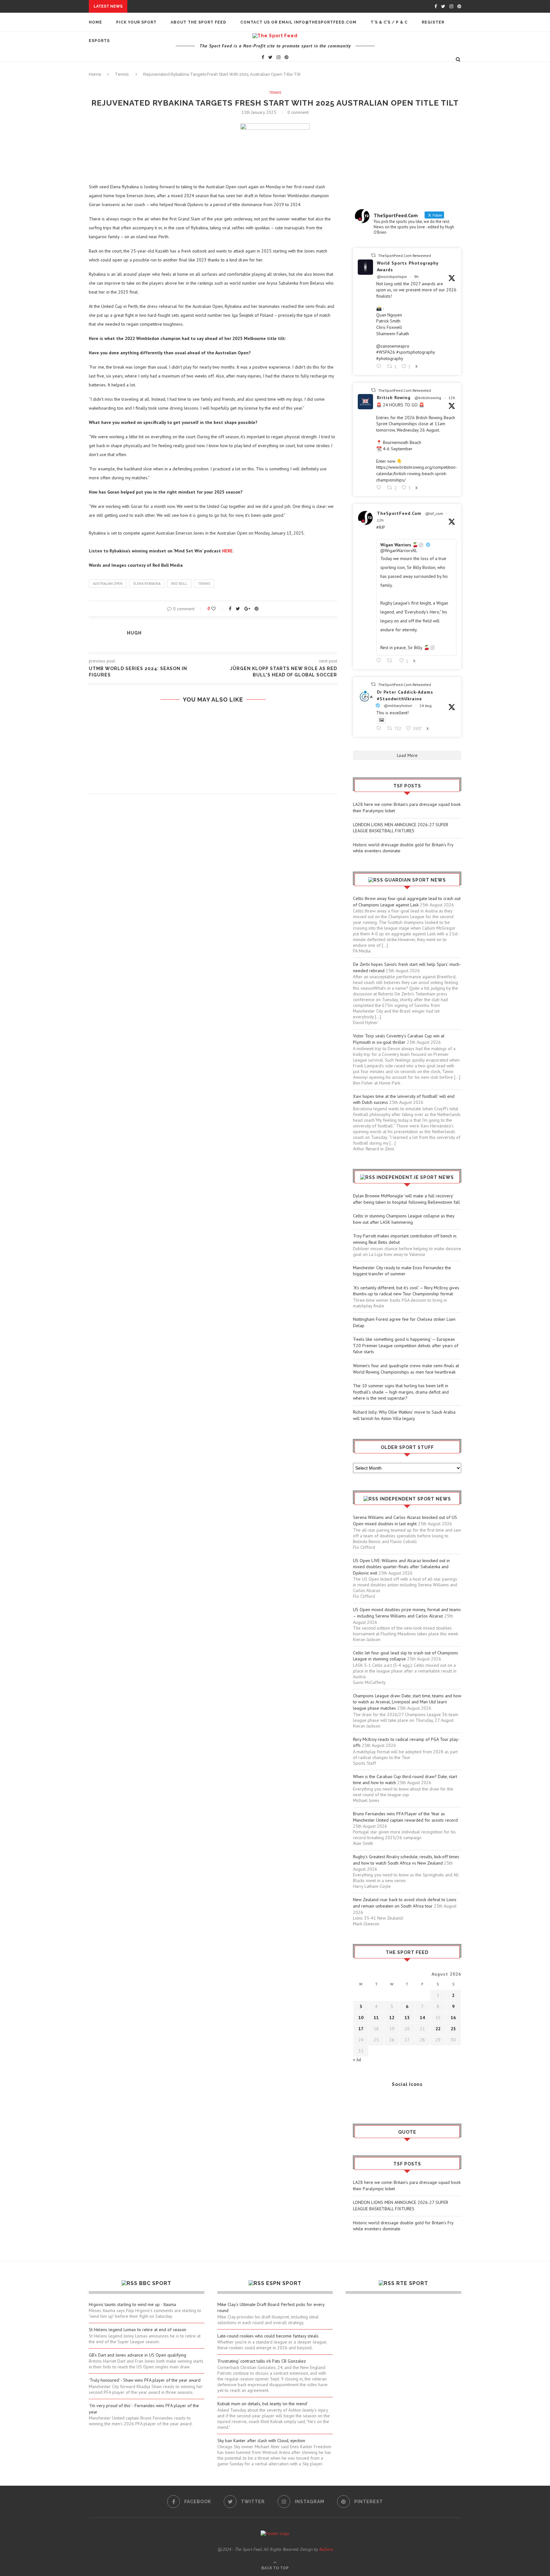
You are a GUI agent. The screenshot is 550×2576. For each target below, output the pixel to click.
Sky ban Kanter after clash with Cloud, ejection (261, 2441)
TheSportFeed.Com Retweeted (405, 256)
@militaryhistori (398, 706)
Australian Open (108, 584)
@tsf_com (434, 513)
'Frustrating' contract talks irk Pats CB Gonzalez (262, 2361)
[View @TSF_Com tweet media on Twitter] (382, 720)
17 (361, 2029)
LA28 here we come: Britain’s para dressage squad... (193, 6)
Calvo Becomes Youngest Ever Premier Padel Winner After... (181, 73)
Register (433, 22)
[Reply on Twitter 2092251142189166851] (380, 367)
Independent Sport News (415, 1499)
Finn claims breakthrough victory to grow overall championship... (192, 121)
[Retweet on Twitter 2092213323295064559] (391, 661)
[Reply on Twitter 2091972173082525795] (380, 728)
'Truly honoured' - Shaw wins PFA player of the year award (145, 2380)
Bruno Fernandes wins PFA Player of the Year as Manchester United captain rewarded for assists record (405, 1817)
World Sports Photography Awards (408, 266)
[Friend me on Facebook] (358, 2102)
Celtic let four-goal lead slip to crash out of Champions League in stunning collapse (405, 1656)
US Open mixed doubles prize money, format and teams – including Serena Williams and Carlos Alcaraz (407, 1613)
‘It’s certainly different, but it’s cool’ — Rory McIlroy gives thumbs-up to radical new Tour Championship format (406, 1291)
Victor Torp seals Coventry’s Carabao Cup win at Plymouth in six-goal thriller (399, 1039)
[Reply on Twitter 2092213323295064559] (380, 661)
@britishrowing (428, 398)
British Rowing (394, 398)
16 (453, 2018)
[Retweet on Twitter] (373, 255)
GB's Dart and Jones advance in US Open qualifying (137, 2355)
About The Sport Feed (198, 22)
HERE (227, 551)
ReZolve (326, 2549)
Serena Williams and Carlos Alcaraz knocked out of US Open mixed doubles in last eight (405, 1520)
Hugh (134, 633)
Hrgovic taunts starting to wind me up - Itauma (132, 2304)
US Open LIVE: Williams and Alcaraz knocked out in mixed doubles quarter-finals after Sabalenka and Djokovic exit (401, 1567)
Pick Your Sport (136, 22)
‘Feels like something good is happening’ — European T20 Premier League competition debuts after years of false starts (406, 1345)
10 (361, 2018)
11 (376, 2018)
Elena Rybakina (147, 584)
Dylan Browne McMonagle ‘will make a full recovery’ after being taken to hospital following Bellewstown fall (406, 1199)
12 (392, 2018)
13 (407, 2018)
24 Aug (426, 706)
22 (438, 2029)
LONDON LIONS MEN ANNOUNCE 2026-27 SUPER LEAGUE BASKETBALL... (210, 12)
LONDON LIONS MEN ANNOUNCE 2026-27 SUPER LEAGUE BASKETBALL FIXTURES (401, 828)
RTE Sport (412, 2283)
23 (453, 2029)
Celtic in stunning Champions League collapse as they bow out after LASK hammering (404, 1219)
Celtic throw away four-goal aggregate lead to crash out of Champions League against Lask (407, 902)
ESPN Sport (284, 2283)
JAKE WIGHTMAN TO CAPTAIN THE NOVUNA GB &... (162, 79)
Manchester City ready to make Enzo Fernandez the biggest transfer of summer (402, 1271)
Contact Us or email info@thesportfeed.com (298, 22)
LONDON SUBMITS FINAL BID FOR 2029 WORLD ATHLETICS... (173, 85)
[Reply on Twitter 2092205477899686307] (380, 488)
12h (452, 398)
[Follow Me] (367, 2102)
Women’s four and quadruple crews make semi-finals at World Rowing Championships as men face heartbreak (406, 1369)
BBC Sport (155, 2283)
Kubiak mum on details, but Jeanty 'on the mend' (263, 2404)
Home (95, 22)
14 (422, 2018)
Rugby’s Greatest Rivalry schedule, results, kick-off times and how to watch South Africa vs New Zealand (406, 1860)
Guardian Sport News (415, 880)
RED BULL (179, 584)
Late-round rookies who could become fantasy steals (268, 2336)
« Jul (357, 2060)
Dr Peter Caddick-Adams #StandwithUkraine (405, 695)
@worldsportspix (392, 277)
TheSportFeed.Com (399, 513)
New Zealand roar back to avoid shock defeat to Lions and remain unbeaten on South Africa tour (405, 1903)
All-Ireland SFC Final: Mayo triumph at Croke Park (168, 115)
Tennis (275, 93)
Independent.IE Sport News (415, 1177)
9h (416, 277)
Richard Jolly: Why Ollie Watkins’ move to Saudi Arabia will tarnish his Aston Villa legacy (404, 1415)
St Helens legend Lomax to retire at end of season (137, 2330)
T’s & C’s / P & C (389, 22)
